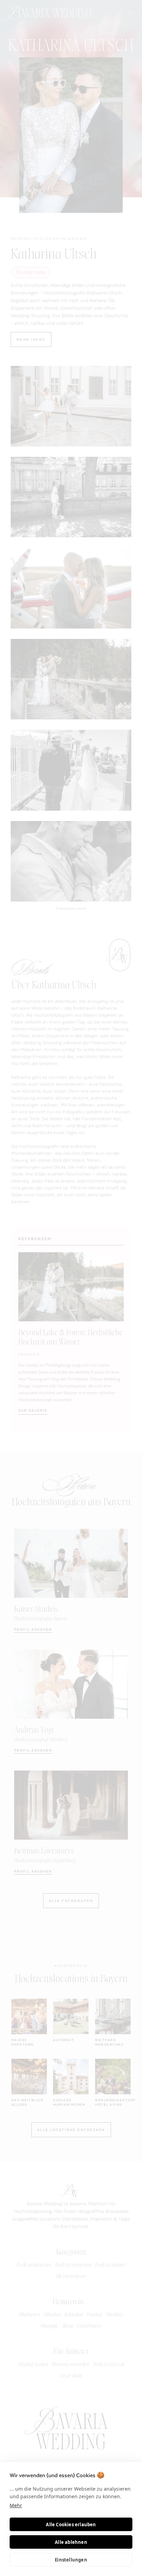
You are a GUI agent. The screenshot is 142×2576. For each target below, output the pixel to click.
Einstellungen (71, 2560)
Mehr (16, 2505)
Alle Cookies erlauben (71, 2525)
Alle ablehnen (71, 2542)
